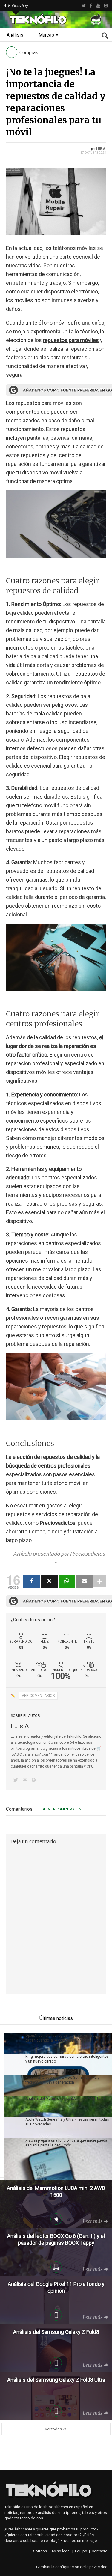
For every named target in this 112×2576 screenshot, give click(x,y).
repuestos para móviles (71, 340)
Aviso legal (61, 2551)
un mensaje (87, 2540)
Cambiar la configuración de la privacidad (72, 2567)
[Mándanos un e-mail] (26, 1781)
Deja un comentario (60, 1809)
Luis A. (101, 149)
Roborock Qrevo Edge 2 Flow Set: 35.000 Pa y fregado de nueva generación (62, 2080)
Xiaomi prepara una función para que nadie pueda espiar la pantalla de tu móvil (66, 2143)
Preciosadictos (58, 1523)
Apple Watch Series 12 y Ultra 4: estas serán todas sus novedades (67, 2122)
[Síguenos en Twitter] (17, 1781)
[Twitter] (83, 6)
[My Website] (35, 1781)
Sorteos (40, 2551)
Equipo (81, 2551)
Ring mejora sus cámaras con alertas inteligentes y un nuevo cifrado (67, 2059)
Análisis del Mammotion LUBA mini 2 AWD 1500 (65, 2099)
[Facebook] (91, 6)
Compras (29, 53)
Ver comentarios (38, 1696)
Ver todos (53, 2429)
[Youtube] (98, 6)
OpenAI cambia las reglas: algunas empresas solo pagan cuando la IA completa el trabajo (67, 2038)
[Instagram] (106, 6)
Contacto (100, 2551)
